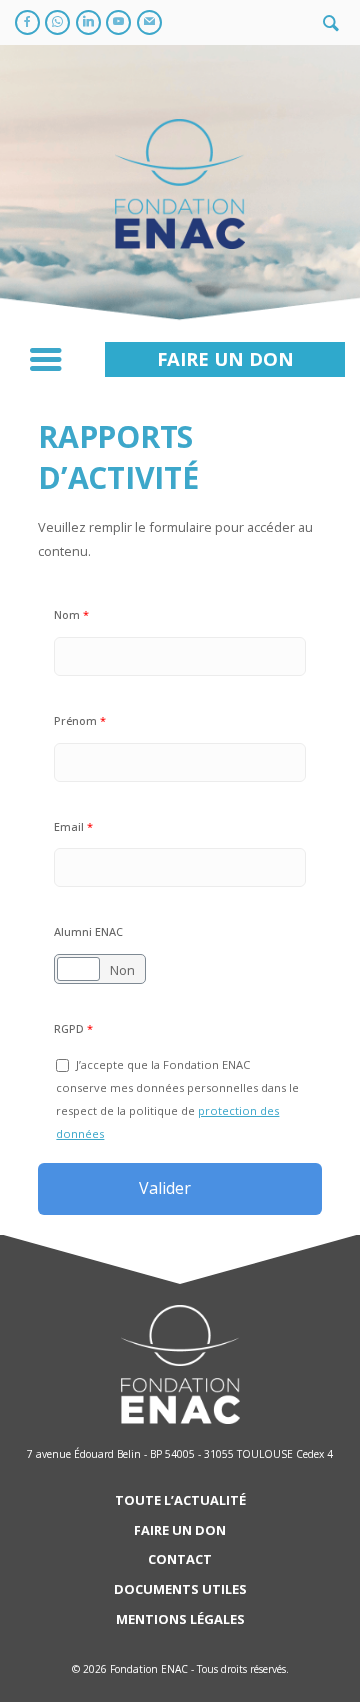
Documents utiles (180, 1589)
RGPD (73, 1028)
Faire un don (180, 1530)
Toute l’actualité (180, 1500)
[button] (225, 359)
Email (73, 826)
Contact (180, 1559)
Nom (71, 614)
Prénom (80, 720)
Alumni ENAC (88, 931)
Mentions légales (180, 1619)
